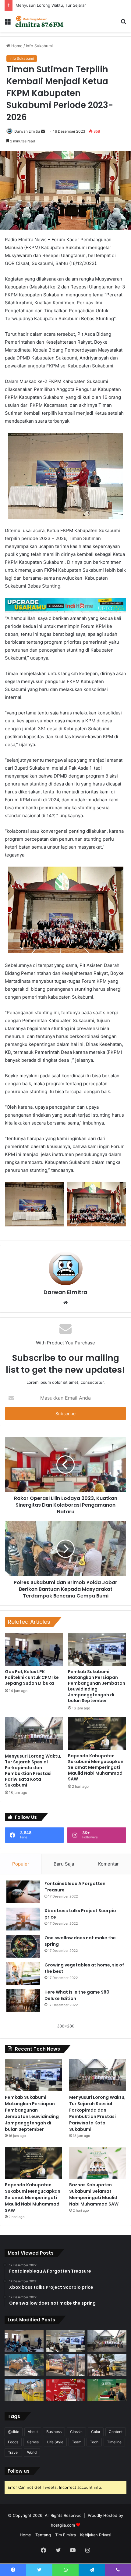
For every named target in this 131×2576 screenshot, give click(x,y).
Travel (13, 2452)
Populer (21, 1864)
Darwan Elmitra (27, 131)
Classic (76, 2432)
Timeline (114, 2442)
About (33, 2432)
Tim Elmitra (65, 2535)
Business (54, 2432)
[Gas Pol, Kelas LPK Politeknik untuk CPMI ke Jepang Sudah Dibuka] (34, 1649)
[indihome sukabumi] (65, 605)
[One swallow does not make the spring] (23, 1946)
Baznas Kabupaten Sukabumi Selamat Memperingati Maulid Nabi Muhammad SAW (94, 2194)
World (32, 2452)
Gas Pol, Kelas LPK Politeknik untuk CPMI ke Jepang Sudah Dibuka (32, 1677)
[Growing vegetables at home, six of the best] (23, 1973)
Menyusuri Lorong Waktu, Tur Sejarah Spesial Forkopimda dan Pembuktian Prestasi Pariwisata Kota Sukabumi (33, 1771)
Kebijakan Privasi (96, 2535)
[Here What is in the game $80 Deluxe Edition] (23, 2000)
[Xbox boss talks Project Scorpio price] (23, 1919)
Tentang (43, 2535)
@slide (14, 2432)
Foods (13, 2442)
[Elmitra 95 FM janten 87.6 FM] (40, 21)
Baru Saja (64, 1864)
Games (33, 2442)
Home (16, 46)
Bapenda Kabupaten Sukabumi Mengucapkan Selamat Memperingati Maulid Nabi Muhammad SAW (96, 1767)
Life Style (55, 2442)
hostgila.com (63, 2525)
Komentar (108, 1864)
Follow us (19, 2471)
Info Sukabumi (39, 46)
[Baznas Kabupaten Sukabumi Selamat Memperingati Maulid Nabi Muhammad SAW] (98, 2163)
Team (77, 2442)
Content (116, 2432)
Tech (94, 2442)
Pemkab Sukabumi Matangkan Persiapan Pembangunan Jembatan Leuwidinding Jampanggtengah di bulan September (97, 1686)
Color (96, 2432)
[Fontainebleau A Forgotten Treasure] (23, 1892)
